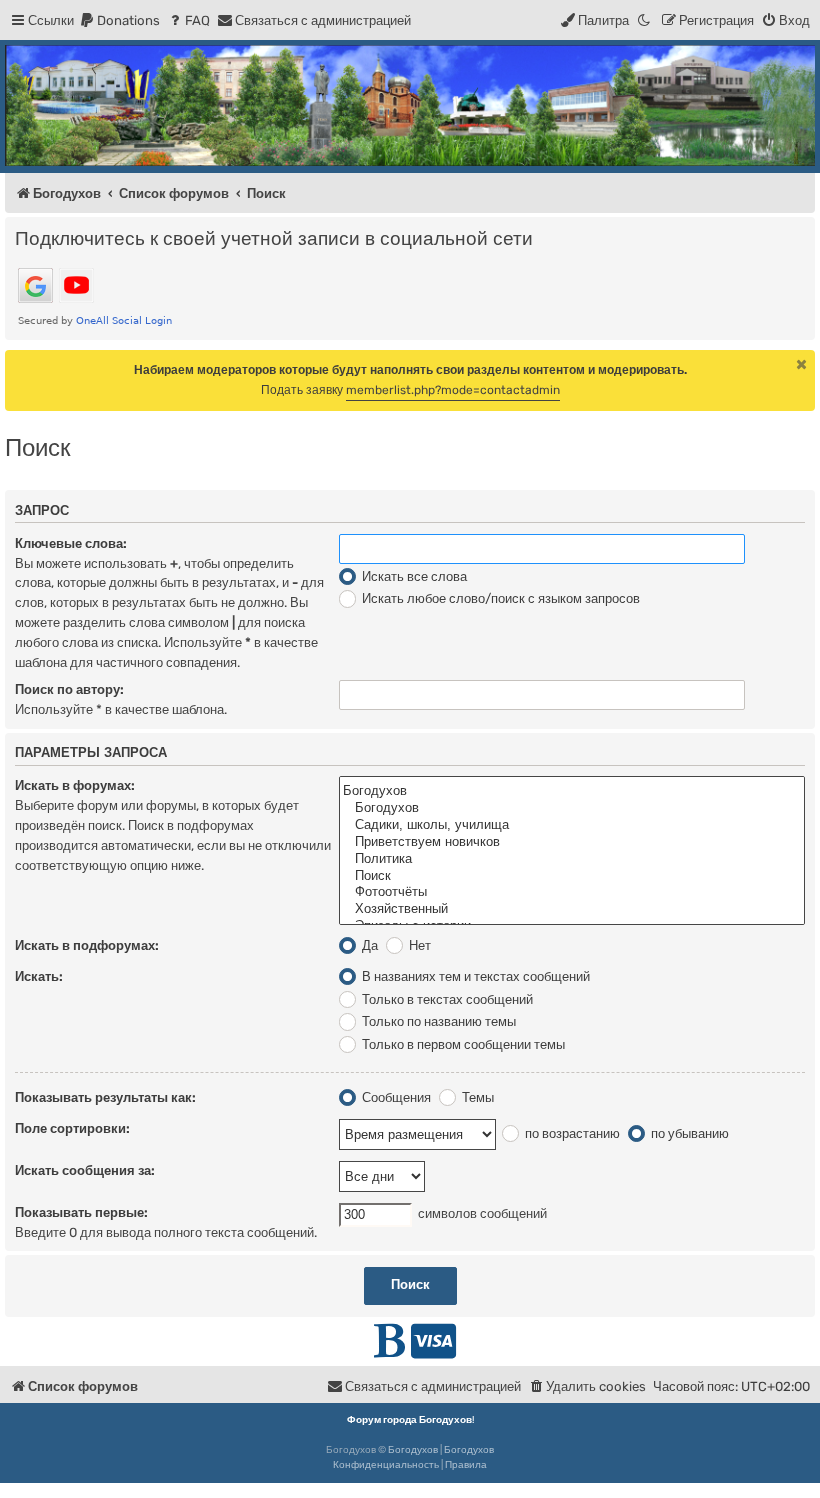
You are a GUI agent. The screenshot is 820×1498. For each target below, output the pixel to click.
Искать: (39, 976)
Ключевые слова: (71, 543)
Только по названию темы (437, 1021)
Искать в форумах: (75, 785)
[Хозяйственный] (572, 909)
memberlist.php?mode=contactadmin (453, 390)
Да (368, 945)
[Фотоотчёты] (572, 892)
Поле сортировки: (72, 1128)
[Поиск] (572, 876)
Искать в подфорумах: (87, 945)
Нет (418, 945)
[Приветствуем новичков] (572, 842)
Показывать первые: (81, 1212)
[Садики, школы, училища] (572, 825)
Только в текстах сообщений (446, 999)
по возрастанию (571, 1133)
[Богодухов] (410, 105)
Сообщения (395, 1097)
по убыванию (688, 1133)
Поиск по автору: (69, 689)
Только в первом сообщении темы (462, 1044)
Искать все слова (413, 576)
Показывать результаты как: (105, 1097)
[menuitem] (119, 20)
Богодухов (413, 1450)
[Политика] (572, 859)
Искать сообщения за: (85, 1170)
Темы (476, 1097)
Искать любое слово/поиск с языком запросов (499, 598)
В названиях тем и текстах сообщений (474, 976)
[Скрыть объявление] (802, 364)
